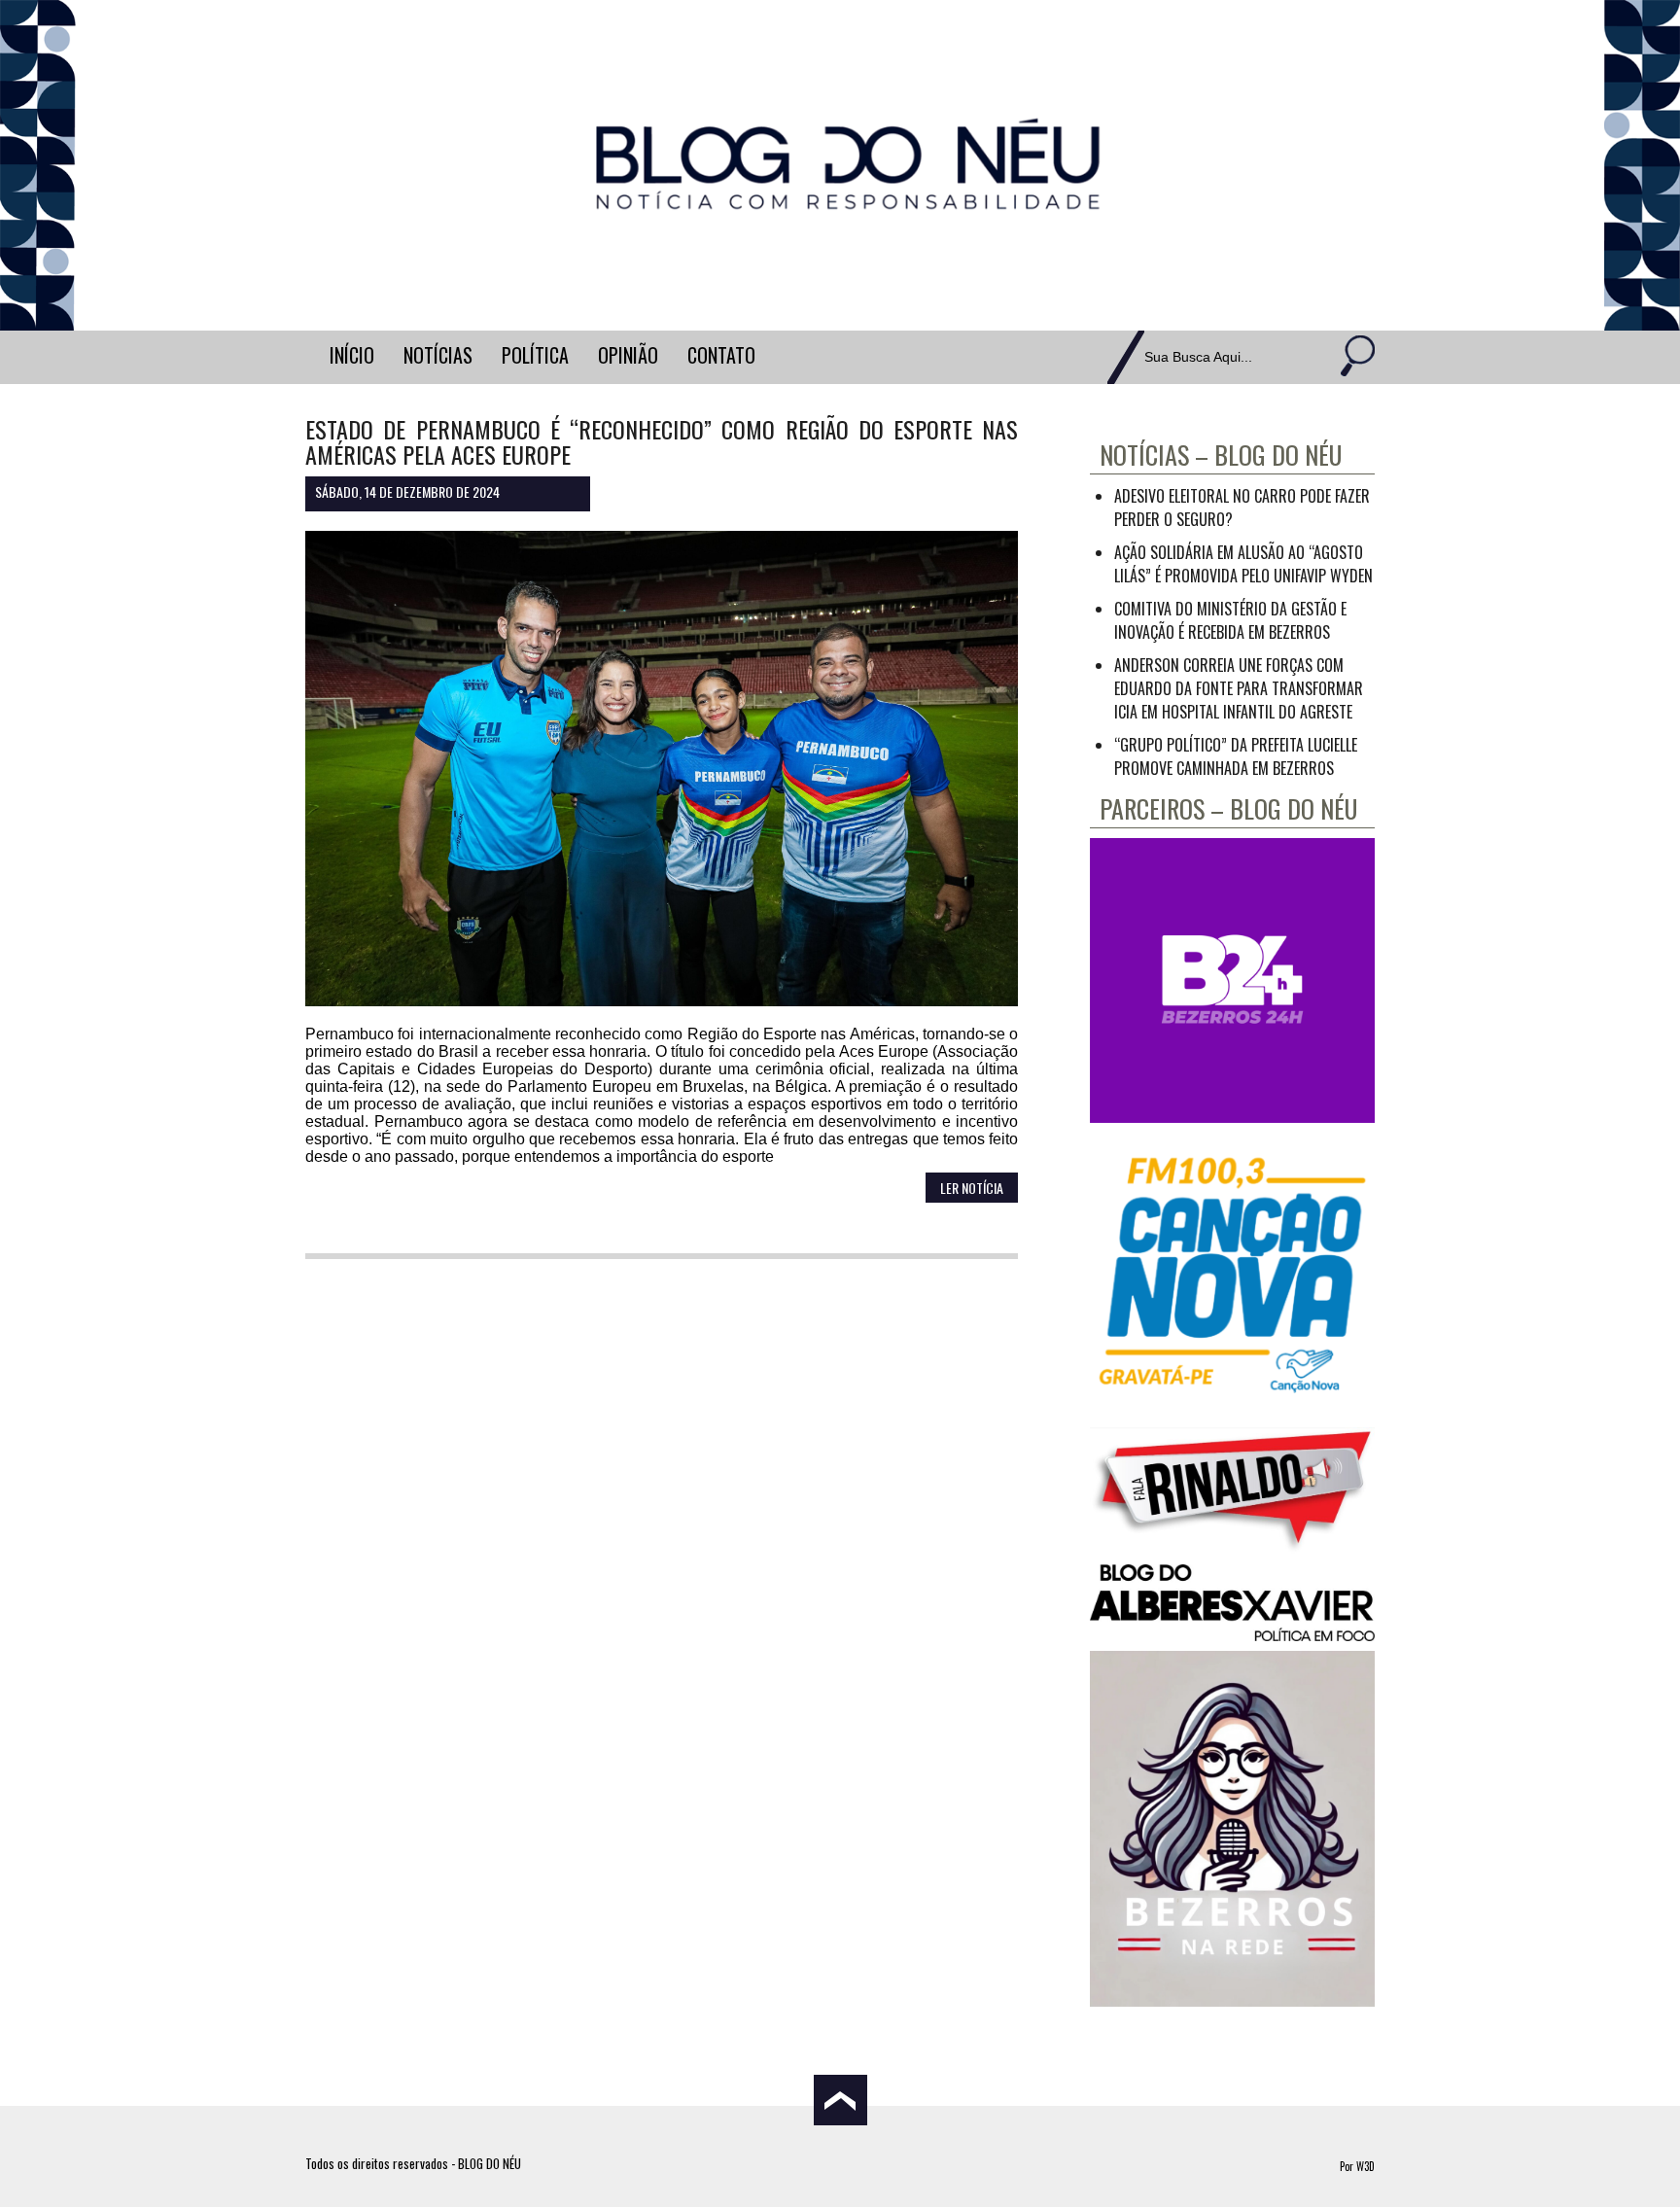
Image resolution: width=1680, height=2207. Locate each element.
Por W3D (1357, 2166)
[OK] (1355, 357)
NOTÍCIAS (438, 355)
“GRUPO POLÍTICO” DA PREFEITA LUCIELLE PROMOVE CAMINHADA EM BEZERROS (1236, 756)
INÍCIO (352, 355)
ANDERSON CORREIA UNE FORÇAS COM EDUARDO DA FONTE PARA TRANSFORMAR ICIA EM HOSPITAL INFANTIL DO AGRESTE (1239, 688)
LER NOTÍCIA (972, 1188)
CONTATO (721, 355)
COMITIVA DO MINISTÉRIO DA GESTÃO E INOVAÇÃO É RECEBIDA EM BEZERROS (1230, 620)
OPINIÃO (628, 355)
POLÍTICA (535, 355)
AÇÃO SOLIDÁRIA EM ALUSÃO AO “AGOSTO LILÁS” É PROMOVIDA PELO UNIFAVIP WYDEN (1243, 564)
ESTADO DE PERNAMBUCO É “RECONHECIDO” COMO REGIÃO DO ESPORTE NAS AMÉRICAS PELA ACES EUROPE (662, 441)
